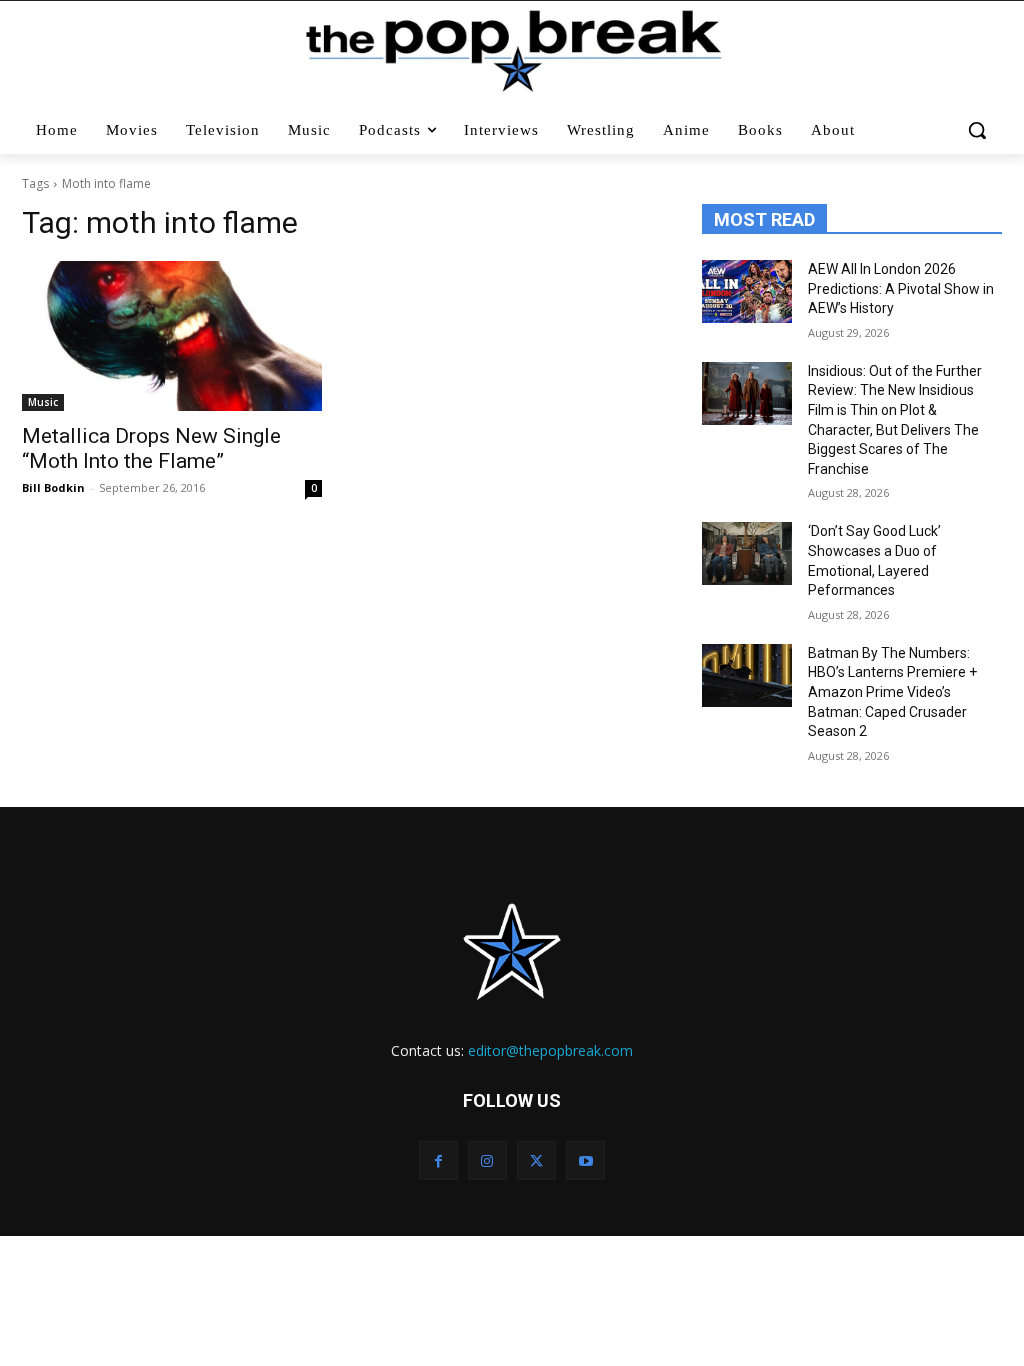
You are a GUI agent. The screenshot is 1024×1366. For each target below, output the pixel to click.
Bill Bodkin (53, 487)
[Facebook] (438, 1160)
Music (43, 402)
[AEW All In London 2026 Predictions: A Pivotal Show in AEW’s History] (747, 291)
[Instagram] (487, 1160)
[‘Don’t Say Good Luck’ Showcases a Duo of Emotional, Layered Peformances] (747, 553)
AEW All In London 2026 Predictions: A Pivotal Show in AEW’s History (901, 288)
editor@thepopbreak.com (550, 1050)
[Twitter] (536, 1160)
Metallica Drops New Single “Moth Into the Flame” (151, 448)
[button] (977, 130)
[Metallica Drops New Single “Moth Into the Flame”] (172, 336)
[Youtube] (585, 1160)
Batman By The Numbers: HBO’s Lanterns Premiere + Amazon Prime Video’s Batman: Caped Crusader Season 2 (892, 692)
